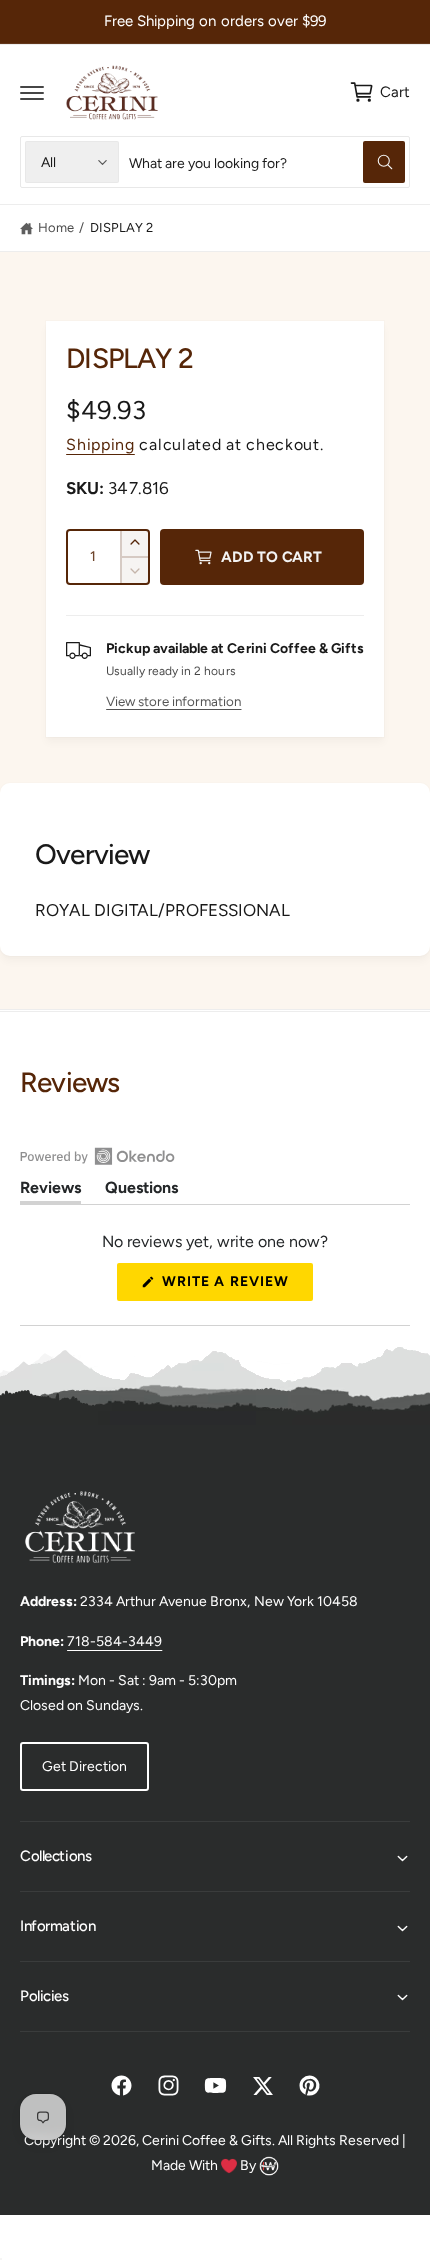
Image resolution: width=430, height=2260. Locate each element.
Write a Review (231, 1286)
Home (56, 227)
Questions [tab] (141, 1191)
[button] (32, 92)
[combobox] (267, 162)
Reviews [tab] (50, 1191)
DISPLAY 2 (121, 227)
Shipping (100, 444)
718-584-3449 (114, 1641)
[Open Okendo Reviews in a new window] (97, 1156)
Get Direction (84, 1766)
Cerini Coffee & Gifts (207, 2140)
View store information (173, 701)
